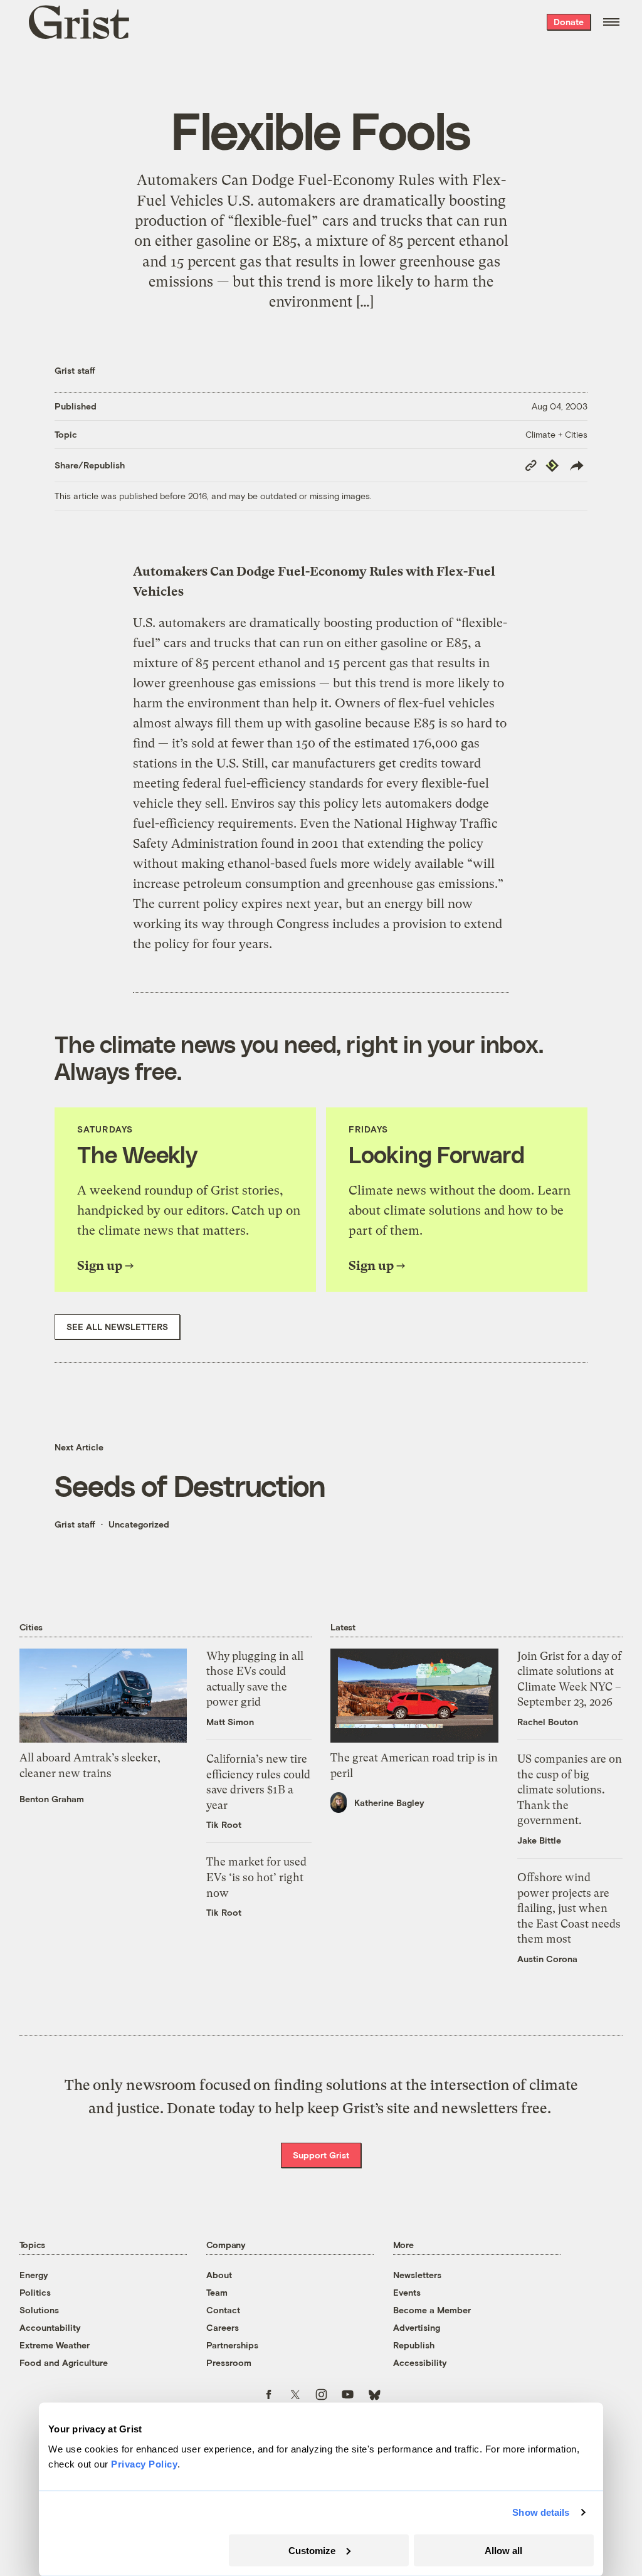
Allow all (503, 2550)
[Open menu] (611, 22)
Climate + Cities (556, 434)
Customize (312, 2550)
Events (407, 2292)
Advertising (417, 2327)
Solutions (39, 2310)
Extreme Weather (55, 2345)
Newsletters (417, 2275)
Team (217, 2292)
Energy (34, 2275)
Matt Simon (230, 1722)
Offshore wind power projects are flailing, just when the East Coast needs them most (569, 1908)
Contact (223, 2310)
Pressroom (229, 2362)
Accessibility (420, 2362)
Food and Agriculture (64, 2362)
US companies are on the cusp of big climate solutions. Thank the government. (570, 1790)
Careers (223, 2327)
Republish (414, 2345)
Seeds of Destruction (190, 1485)
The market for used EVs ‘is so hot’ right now (256, 1877)
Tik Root (224, 1824)
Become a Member (432, 2310)
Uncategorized (139, 1524)
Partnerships (232, 2345)
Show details (541, 2512)
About (219, 2275)
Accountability (50, 2327)
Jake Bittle (539, 1840)
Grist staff (75, 370)
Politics (35, 2292)
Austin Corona (547, 1959)
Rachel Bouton (548, 1722)
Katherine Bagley (389, 1803)
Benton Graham (52, 1799)
